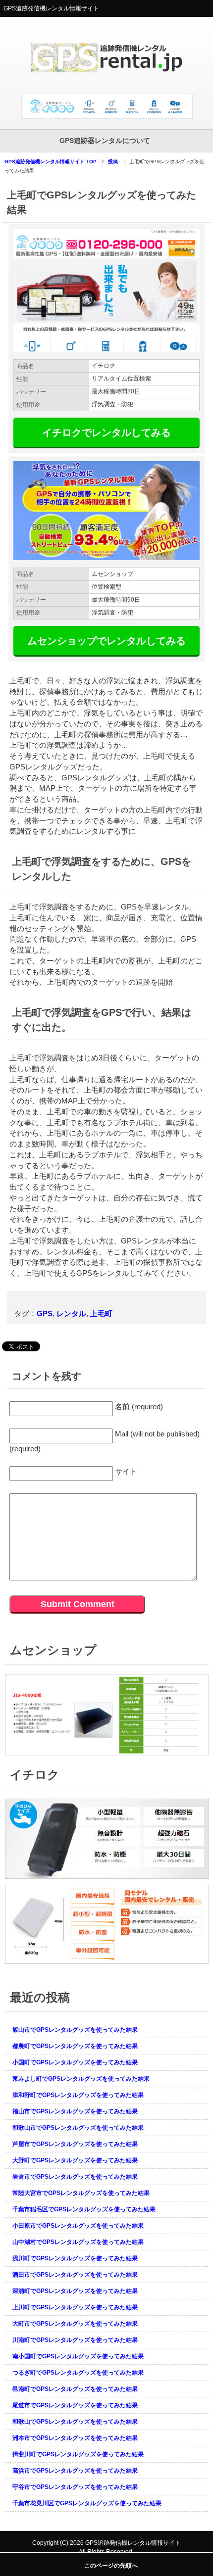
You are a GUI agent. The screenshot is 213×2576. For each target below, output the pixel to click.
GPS (45, 1313)
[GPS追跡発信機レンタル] (107, 115)
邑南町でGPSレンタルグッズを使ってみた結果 (75, 2389)
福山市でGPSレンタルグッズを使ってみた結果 (75, 2111)
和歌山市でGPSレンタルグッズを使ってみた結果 (78, 2128)
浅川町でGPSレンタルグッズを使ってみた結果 (75, 2258)
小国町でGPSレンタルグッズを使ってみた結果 (75, 2062)
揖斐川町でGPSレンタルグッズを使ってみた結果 (78, 2454)
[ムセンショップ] (107, 1757)
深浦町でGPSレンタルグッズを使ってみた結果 (75, 2291)
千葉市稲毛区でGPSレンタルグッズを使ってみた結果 (84, 2209)
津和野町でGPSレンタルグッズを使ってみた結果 (78, 2095)
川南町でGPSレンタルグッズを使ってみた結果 (75, 2340)
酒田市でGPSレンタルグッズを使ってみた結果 (75, 2275)
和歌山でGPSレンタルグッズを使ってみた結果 (75, 2422)
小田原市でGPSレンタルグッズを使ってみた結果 (78, 2226)
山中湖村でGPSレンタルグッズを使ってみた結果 (78, 2242)
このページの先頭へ (111, 2566)
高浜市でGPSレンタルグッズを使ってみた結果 (75, 2471)
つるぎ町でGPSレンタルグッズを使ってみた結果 (78, 2373)
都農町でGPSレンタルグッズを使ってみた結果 (75, 2046)
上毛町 (101, 1313)
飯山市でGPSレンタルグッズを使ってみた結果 (75, 2030)
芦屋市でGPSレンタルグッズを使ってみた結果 (75, 2144)
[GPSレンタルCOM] (106, 82)
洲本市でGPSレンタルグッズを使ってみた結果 (75, 2438)
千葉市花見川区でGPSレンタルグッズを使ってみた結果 (87, 2503)
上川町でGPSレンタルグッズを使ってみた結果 (75, 2307)
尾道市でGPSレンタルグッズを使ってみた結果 (75, 2405)
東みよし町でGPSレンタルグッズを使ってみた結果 (81, 2079)
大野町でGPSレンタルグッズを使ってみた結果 (75, 2160)
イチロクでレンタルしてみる (106, 432)
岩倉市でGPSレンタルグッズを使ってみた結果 (75, 2177)
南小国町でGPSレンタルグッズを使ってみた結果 (78, 2356)
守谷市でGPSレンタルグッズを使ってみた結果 (75, 2487)
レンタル (71, 1313)
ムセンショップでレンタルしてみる (106, 641)
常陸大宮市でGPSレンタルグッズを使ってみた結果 (81, 2193)
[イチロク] (107, 1879)
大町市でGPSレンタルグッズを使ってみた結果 (75, 2324)
